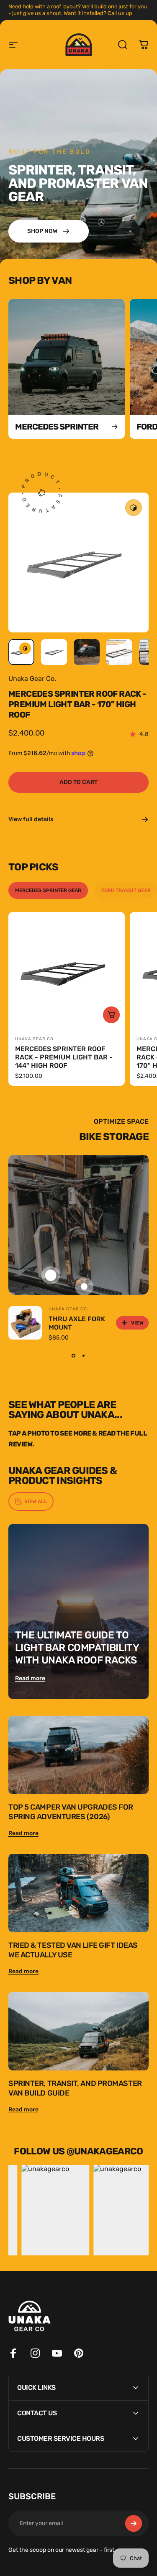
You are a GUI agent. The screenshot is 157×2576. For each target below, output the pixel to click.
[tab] (48, 890)
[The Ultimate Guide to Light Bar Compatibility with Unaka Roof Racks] (78, 1612)
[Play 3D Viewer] (134, 508)
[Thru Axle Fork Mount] (25, 1323)
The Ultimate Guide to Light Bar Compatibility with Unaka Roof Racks (77, 1648)
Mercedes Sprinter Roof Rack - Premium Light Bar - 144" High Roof (64, 1057)
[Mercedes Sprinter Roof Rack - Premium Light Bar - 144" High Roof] (67, 970)
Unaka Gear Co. (32, 679)
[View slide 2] (84, 1356)
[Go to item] (21, 652)
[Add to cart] (111, 1015)
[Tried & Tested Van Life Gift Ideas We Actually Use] (78, 1893)
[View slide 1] (74, 1356)
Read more (30, 1678)
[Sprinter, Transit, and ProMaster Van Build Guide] (78, 2031)
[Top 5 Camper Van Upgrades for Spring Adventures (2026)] (78, 1755)
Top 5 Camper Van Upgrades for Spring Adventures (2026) (71, 1812)
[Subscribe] (134, 2523)
